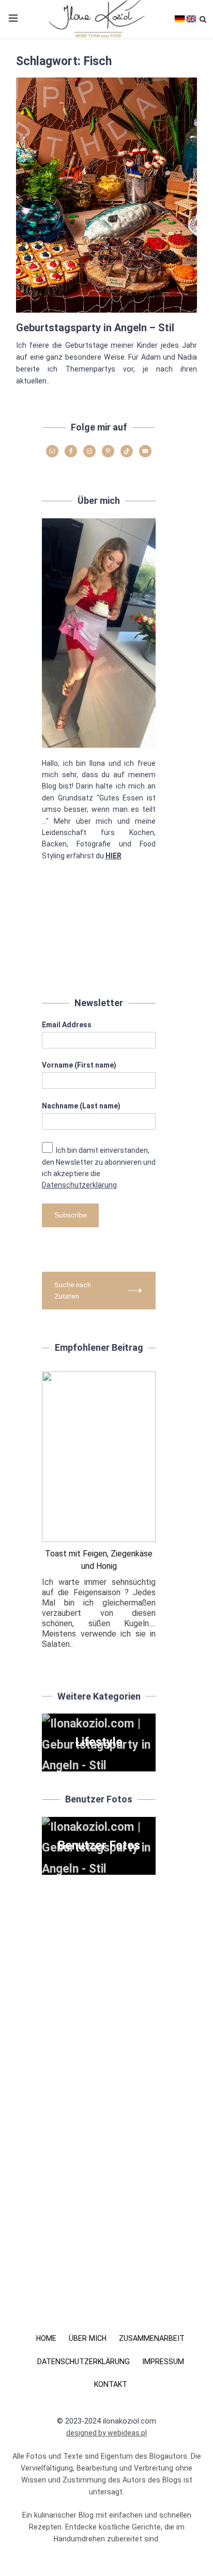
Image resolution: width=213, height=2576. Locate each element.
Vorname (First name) (79, 1065)
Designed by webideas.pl (106, 2433)
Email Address (67, 1025)
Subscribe (71, 1215)
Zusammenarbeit (152, 2338)
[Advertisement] (99, 935)
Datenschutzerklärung (79, 1185)
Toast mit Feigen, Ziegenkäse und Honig (99, 1560)
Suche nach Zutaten (73, 1290)
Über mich (88, 2338)
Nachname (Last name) (81, 1106)
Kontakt (111, 2384)
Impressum (163, 2362)
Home (46, 2338)
